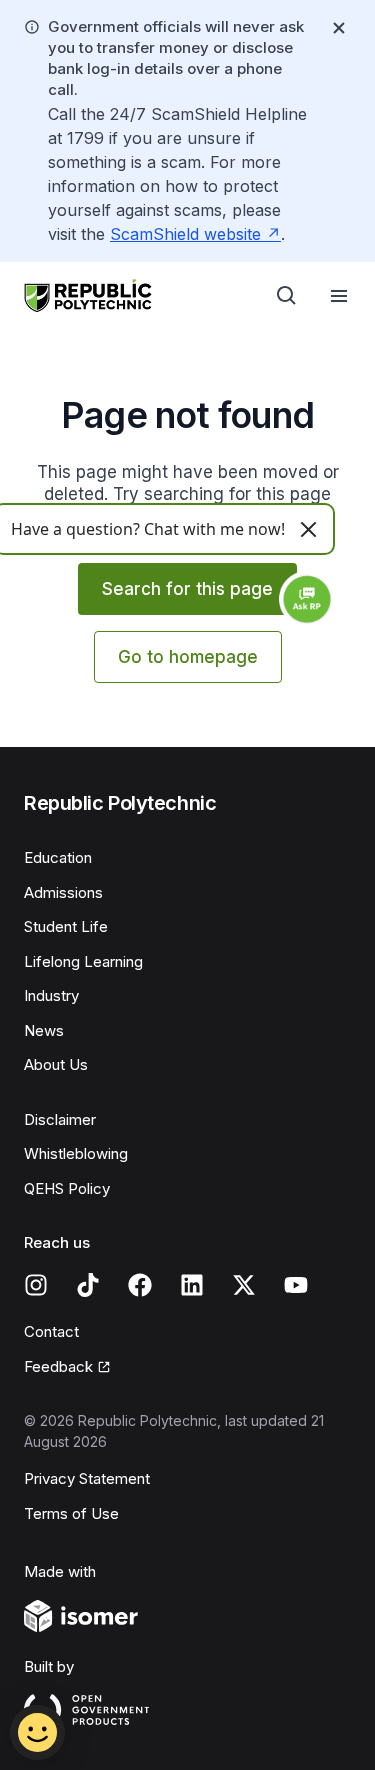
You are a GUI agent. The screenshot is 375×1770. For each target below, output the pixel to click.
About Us (56, 1064)
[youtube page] (296, 1285)
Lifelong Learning (83, 961)
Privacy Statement (87, 1478)
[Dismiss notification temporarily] (339, 28)
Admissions (63, 892)
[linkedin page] (192, 1285)
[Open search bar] (287, 296)
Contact (51, 1331)
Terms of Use (71, 1513)
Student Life (66, 926)
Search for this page (187, 589)
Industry (51, 995)
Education (58, 857)
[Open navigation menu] (339, 296)
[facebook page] (140, 1285)
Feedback (58, 1366)
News (44, 1030)
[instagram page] (36, 1285)
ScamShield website (185, 234)
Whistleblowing (76, 1153)
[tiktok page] (88, 1285)
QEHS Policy (67, 1188)
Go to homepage (188, 657)
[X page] (244, 1285)
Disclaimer (60, 1119)
